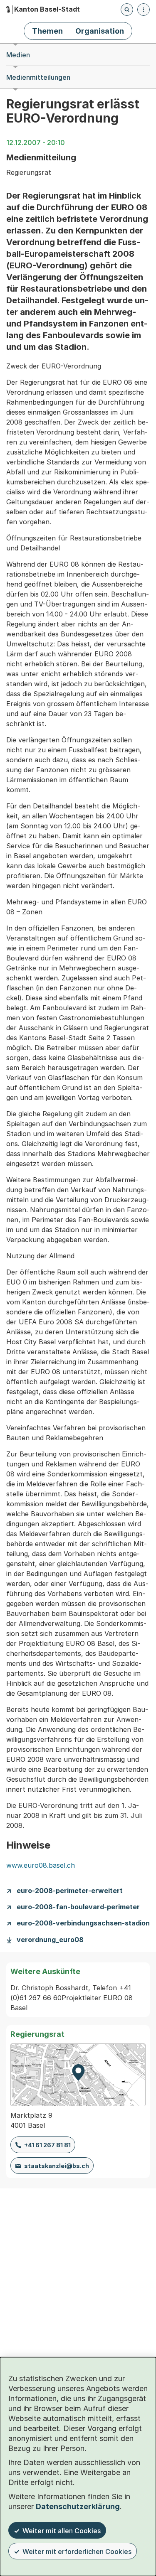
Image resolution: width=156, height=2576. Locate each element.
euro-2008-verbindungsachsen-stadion (83, 1923)
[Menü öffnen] (144, 10)
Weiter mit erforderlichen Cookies (77, 2551)
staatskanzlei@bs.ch (57, 2166)
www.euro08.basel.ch (41, 1865)
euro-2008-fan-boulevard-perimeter (78, 1907)
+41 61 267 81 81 (47, 2145)
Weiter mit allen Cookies (62, 2531)
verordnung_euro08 (50, 1940)
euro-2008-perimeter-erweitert (70, 1891)
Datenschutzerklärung (78, 2506)
